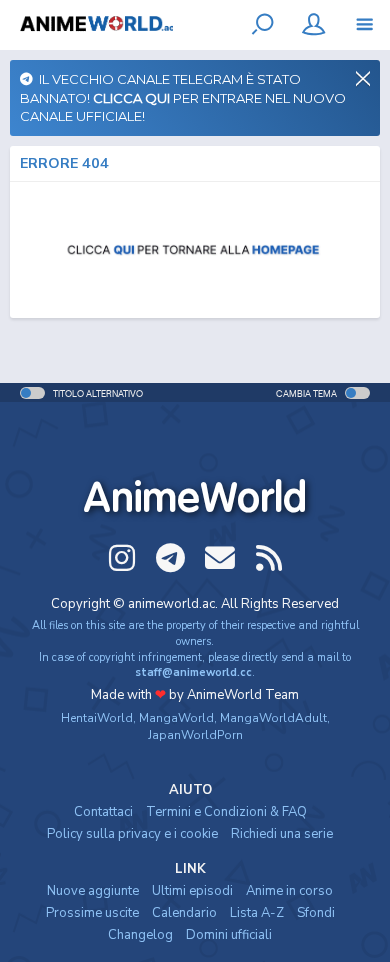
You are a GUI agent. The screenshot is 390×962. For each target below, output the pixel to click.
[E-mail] (220, 558)
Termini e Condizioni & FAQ (226, 812)
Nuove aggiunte (93, 891)
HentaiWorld (97, 718)
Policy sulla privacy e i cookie (132, 834)
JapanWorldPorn (195, 735)
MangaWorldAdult (273, 718)
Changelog (140, 935)
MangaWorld (176, 718)
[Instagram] (122, 558)
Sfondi (316, 913)
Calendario (184, 913)
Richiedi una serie (282, 834)
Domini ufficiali (229, 935)
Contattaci (103, 812)
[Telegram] (171, 558)
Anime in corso (289, 891)
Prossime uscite (92, 913)
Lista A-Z (257, 913)
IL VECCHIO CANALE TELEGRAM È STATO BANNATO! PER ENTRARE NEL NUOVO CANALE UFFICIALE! (183, 97)
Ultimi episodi (192, 891)
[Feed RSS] (269, 558)
